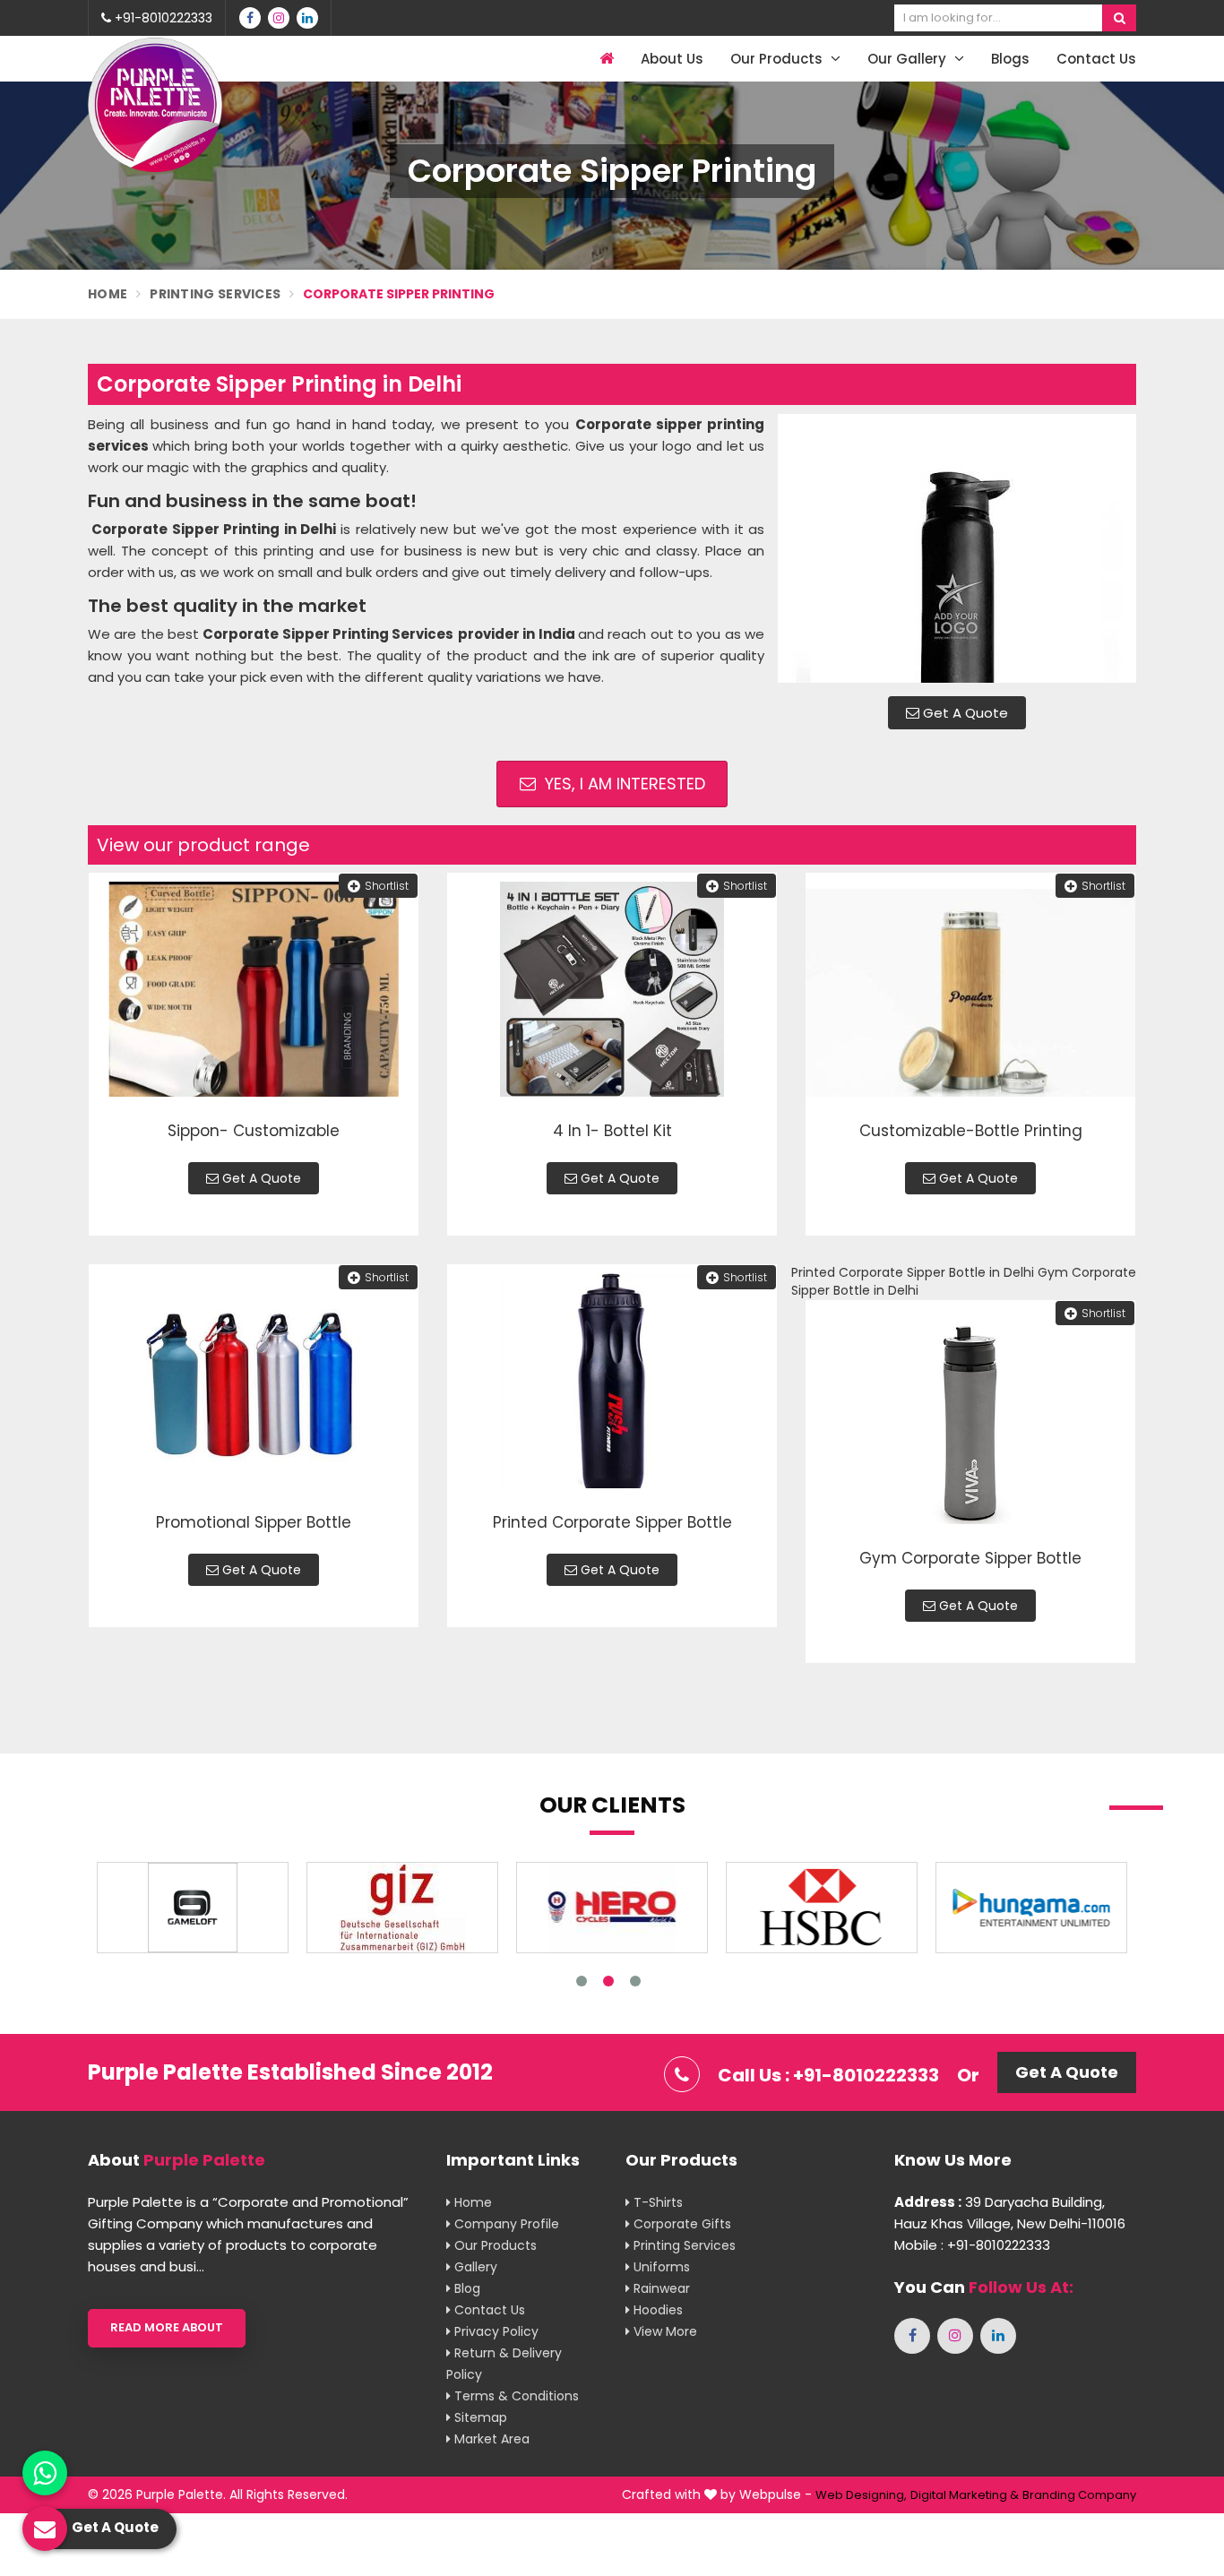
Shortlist (387, 886)
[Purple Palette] (155, 105)
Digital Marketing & (965, 2495)
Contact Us (1096, 59)
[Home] (604, 59)
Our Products (778, 59)
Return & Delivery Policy (504, 2364)
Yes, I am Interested (623, 784)
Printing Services (215, 294)
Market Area (490, 2439)
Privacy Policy (495, 2331)
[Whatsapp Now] (45, 2473)
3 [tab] (635, 1981)
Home (108, 294)
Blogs (1010, 59)
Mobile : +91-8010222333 (972, 2245)
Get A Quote (964, 713)
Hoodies (656, 2310)
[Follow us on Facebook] (250, 18)
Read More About (167, 2327)
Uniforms (660, 2267)
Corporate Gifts (681, 2224)
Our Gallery (909, 59)
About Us (672, 59)
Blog (465, 2288)
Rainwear (660, 2288)
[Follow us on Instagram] (279, 18)
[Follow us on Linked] (307, 18)
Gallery (474, 2267)
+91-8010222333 (162, 18)
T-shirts (656, 2202)
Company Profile (505, 2224)
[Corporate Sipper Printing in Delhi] (957, 548)
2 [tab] (608, 1981)
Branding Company (1079, 2495)
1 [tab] (582, 1981)
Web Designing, (861, 2495)
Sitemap (479, 2417)
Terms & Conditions (515, 2396)
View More (664, 2331)
